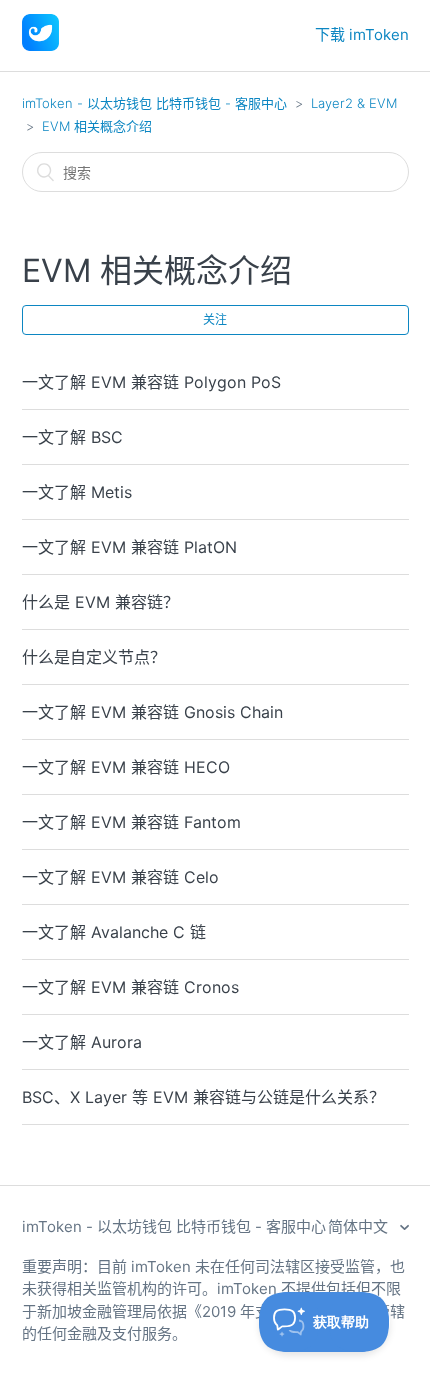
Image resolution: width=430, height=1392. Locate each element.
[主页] (40, 45)
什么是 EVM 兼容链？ (100, 602)
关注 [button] (215, 319)
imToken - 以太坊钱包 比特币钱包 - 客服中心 (154, 103)
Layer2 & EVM (354, 103)
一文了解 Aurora (82, 1042)
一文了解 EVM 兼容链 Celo (120, 877)
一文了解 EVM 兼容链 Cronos (130, 987)
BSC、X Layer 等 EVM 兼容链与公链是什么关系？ (203, 1097)
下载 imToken (362, 34)
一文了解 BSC (72, 437)
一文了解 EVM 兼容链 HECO (126, 767)
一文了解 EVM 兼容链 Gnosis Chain (152, 712)
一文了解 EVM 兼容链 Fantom (131, 822)
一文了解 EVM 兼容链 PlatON (129, 547)
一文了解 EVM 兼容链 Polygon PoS (151, 382)
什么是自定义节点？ (94, 657)
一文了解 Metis (77, 492)
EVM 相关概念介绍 (97, 126)
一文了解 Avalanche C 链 (114, 932)
